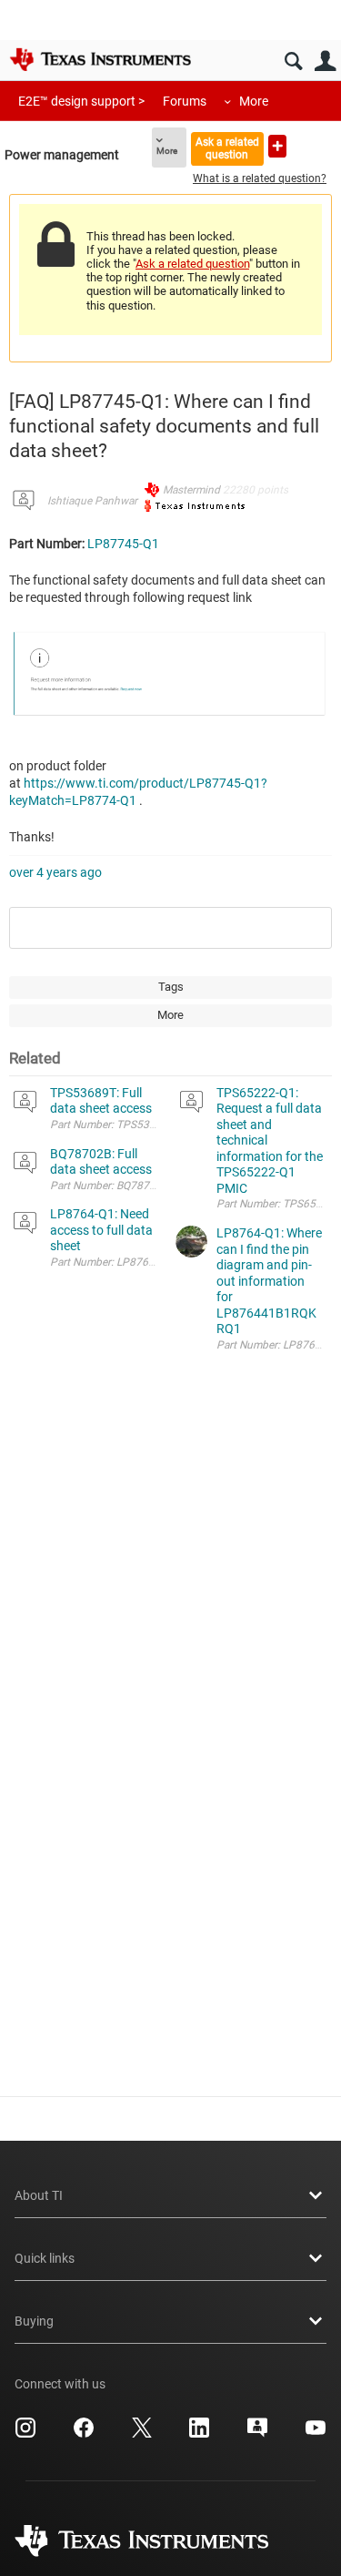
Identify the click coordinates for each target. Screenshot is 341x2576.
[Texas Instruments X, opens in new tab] (142, 2434)
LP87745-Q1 (123, 544)
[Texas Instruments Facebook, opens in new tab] (84, 2434)
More (254, 101)
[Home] (100, 59)
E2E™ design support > (81, 101)
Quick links (45, 2258)
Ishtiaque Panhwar (92, 501)
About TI (39, 2195)
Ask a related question (227, 148)
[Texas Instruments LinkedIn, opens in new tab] (199, 2434)
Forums (185, 101)
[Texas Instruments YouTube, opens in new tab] (316, 2434)
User (325, 61)
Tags (171, 987)
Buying (34, 2321)
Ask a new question (277, 146)
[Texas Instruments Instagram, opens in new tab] (25, 2434)
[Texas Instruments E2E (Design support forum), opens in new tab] (257, 2434)
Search (293, 61)
